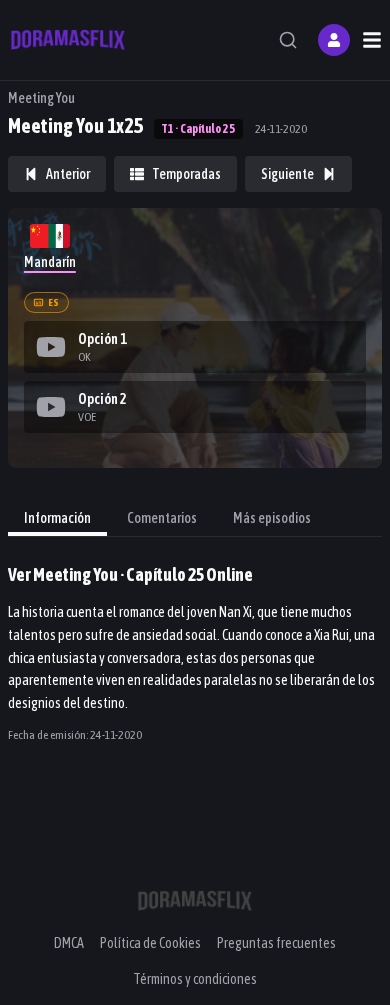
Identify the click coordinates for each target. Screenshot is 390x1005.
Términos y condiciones (195, 979)
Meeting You (41, 98)
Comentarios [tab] (162, 518)
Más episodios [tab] (272, 518)
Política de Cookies (150, 943)
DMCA (69, 943)
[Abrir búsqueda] (288, 40)
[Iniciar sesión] (334, 40)
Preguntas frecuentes (276, 943)
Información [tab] (57, 518)
